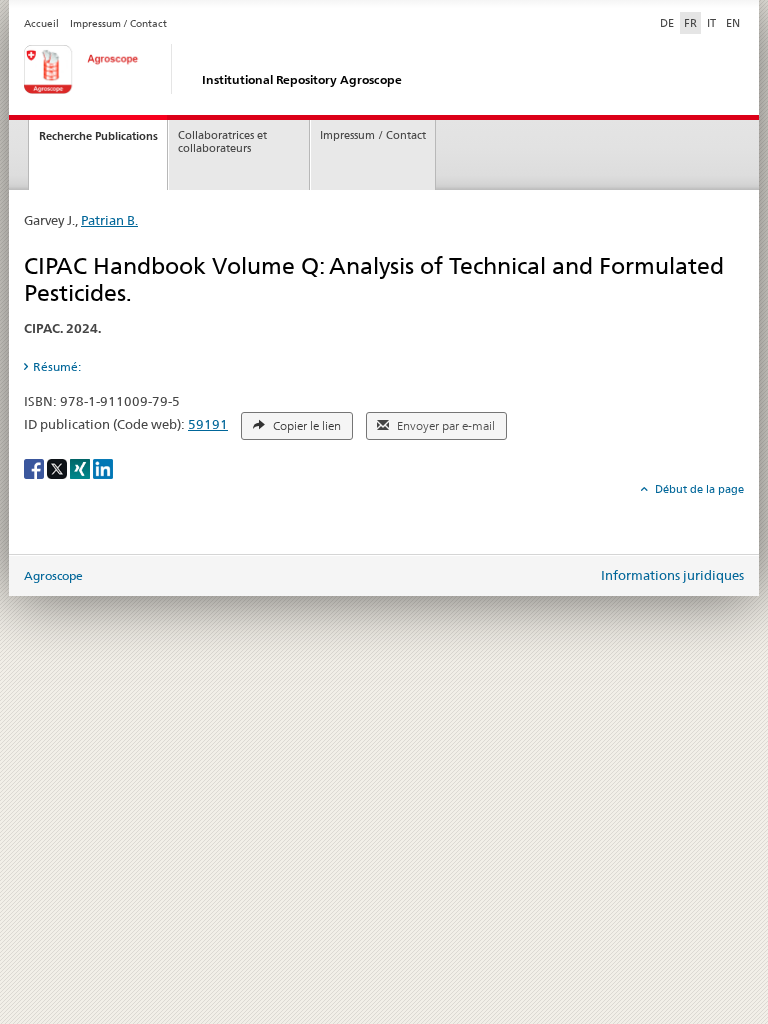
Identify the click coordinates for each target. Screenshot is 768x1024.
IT (711, 23)
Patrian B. (109, 220)
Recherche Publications (98, 136)
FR (690, 23)
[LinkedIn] (103, 467)
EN (733, 23)
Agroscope (53, 575)
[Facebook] (35, 467)
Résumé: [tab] (57, 366)
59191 (208, 424)
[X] (58, 467)
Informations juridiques (672, 575)
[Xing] (81, 467)
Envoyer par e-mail (444, 426)
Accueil (41, 23)
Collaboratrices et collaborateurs (222, 142)
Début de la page (698, 489)
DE (669, 22)
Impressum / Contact (118, 23)
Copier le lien (305, 426)
